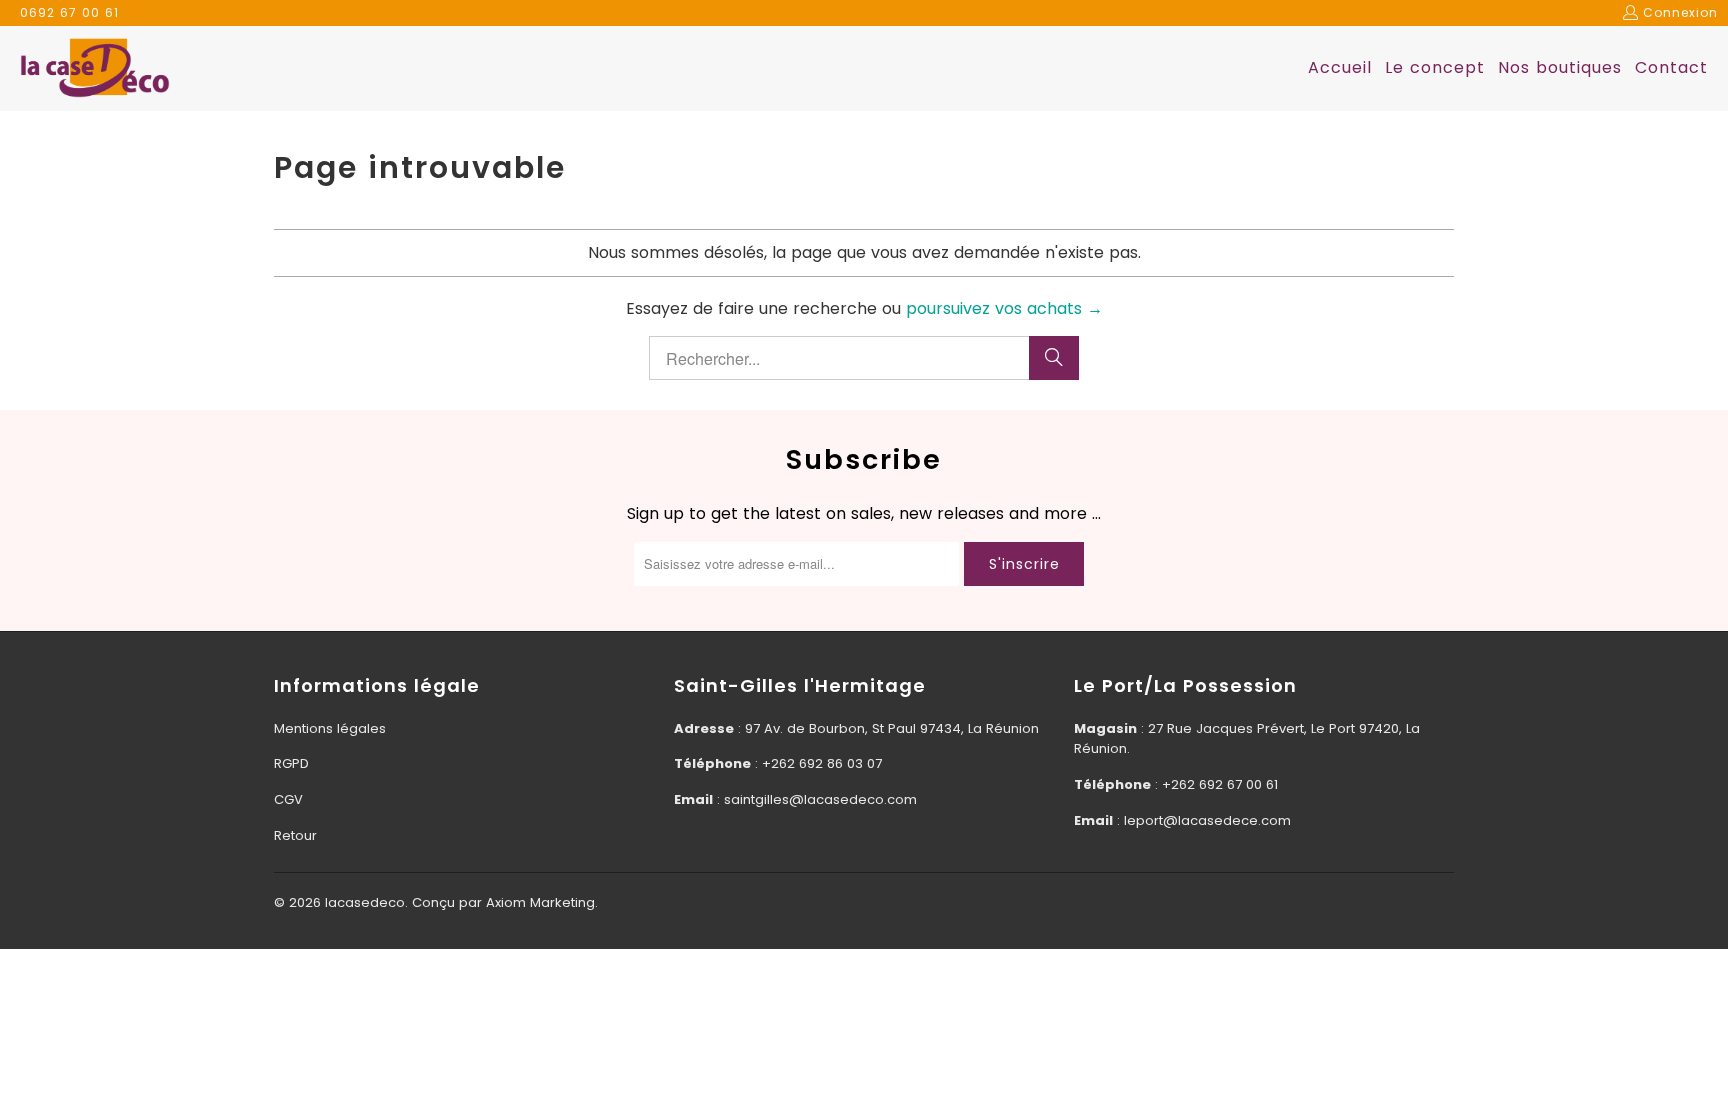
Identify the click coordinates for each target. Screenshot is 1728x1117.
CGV (288, 799)
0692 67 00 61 (69, 12)
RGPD (291, 763)
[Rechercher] (1054, 358)
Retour (295, 835)
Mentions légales (330, 728)
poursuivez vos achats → (1004, 308)
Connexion (1680, 12)
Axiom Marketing (540, 902)
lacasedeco (365, 902)
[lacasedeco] (95, 69)
